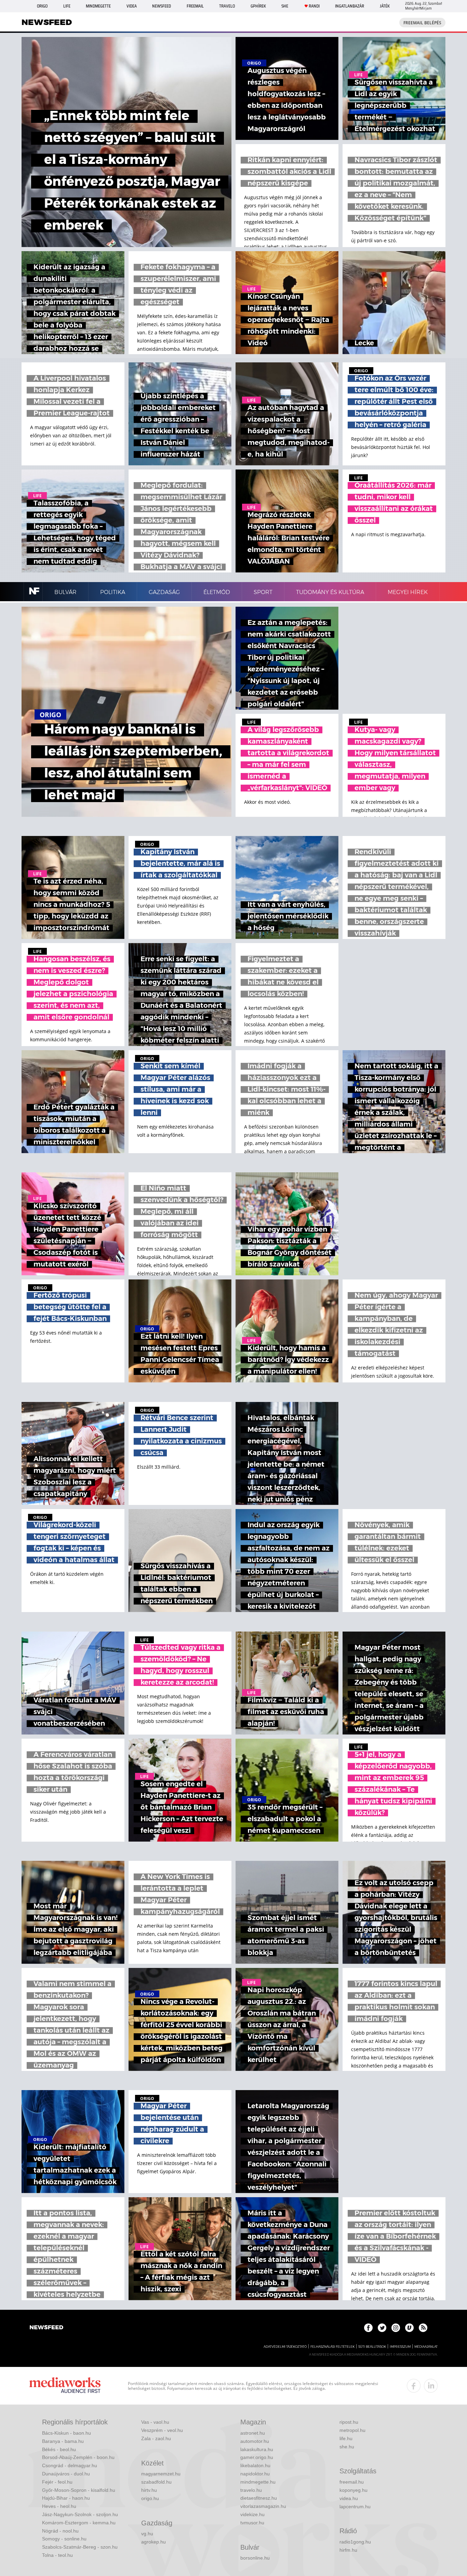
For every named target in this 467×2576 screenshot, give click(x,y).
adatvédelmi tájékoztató (285, 2347)
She (285, 6)
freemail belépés (422, 23)
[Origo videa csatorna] (409, 2328)
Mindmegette (98, 6)
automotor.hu (255, 2441)
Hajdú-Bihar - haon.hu (66, 2498)
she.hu (347, 2447)
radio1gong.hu (355, 2542)
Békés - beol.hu (59, 2449)
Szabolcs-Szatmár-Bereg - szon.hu (80, 2547)
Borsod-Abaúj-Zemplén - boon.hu (78, 2457)
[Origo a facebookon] (368, 2328)
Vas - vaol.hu (155, 2422)
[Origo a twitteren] (382, 2328)
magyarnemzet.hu (161, 2474)
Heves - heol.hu (59, 2506)
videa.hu (349, 2498)
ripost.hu (349, 2422)
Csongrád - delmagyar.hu (70, 2465)
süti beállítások (372, 2347)
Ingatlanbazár (350, 6)
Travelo (227, 6)
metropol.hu (352, 2430)
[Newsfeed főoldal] (46, 2328)
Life (67, 6)
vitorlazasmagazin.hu (263, 2506)
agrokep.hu (154, 2542)
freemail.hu (352, 2482)
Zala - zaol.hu (156, 2438)
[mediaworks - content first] (65, 2386)
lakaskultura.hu (257, 2449)
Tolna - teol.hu (57, 2555)
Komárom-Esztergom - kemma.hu (79, 2523)
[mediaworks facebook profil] (414, 2386)
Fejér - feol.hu (57, 2482)
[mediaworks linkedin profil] (431, 2386)
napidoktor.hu (255, 2474)
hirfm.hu (348, 2550)
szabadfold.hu (156, 2482)
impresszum (400, 2347)
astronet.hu (253, 2433)
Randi (314, 6)
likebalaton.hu (255, 2465)
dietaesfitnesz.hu (259, 2498)
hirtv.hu (149, 2490)
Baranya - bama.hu (63, 2441)
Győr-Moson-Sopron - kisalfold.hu (79, 2490)
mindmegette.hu (258, 2482)
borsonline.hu (255, 2558)
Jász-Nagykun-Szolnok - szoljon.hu (80, 2514)
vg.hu (147, 2534)
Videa (132, 6)
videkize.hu (252, 2514)
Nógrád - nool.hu (60, 2531)
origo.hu (150, 2498)
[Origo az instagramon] (396, 2328)
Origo (42, 6)
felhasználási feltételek (332, 2347)
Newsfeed (162, 6)
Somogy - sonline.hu (64, 2539)
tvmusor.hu (252, 2523)
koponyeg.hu (353, 2490)
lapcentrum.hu (355, 2507)
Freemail (195, 6)
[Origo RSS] (423, 2328)
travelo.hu (251, 2490)
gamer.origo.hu (257, 2457)
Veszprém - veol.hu (162, 2430)
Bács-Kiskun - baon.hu (66, 2433)
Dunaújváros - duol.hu (66, 2474)
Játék (385, 6)
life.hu (346, 2438)
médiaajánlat (426, 2347)
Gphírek (258, 6)
